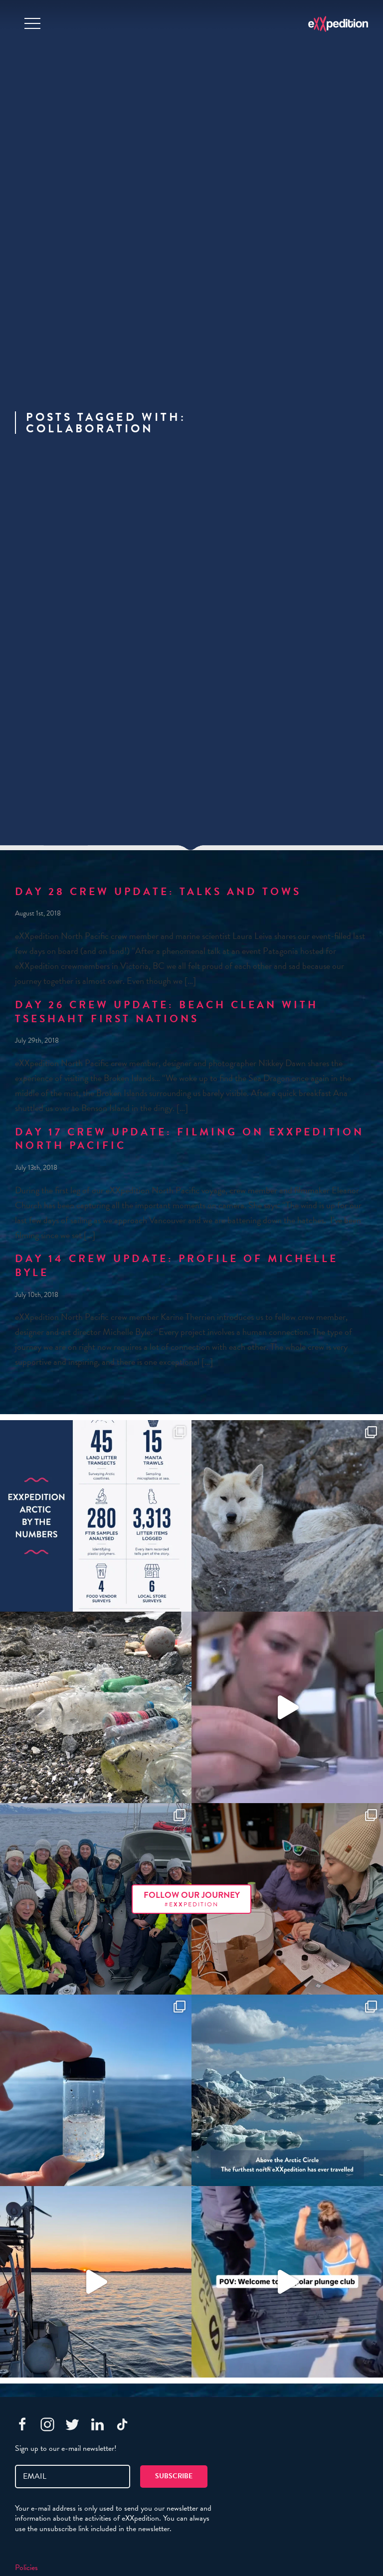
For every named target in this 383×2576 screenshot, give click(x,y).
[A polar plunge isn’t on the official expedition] (287, 2282)
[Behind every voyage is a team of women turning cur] (96, 1516)
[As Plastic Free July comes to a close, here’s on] (96, 1707)
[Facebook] (22, 2424)
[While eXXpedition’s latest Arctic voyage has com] (287, 1899)
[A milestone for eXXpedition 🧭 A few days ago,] (287, 2090)
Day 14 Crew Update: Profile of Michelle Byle (177, 1266)
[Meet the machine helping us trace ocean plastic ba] (287, 1707)
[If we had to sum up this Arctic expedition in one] (96, 1899)
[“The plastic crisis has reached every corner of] (96, 2090)
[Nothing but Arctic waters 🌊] (96, 2282)
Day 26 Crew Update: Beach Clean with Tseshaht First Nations (167, 1012)
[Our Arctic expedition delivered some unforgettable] (287, 1516)
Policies (26, 2568)
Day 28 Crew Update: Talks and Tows (158, 892)
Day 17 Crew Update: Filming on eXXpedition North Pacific (190, 1139)
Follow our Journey (192, 1899)
